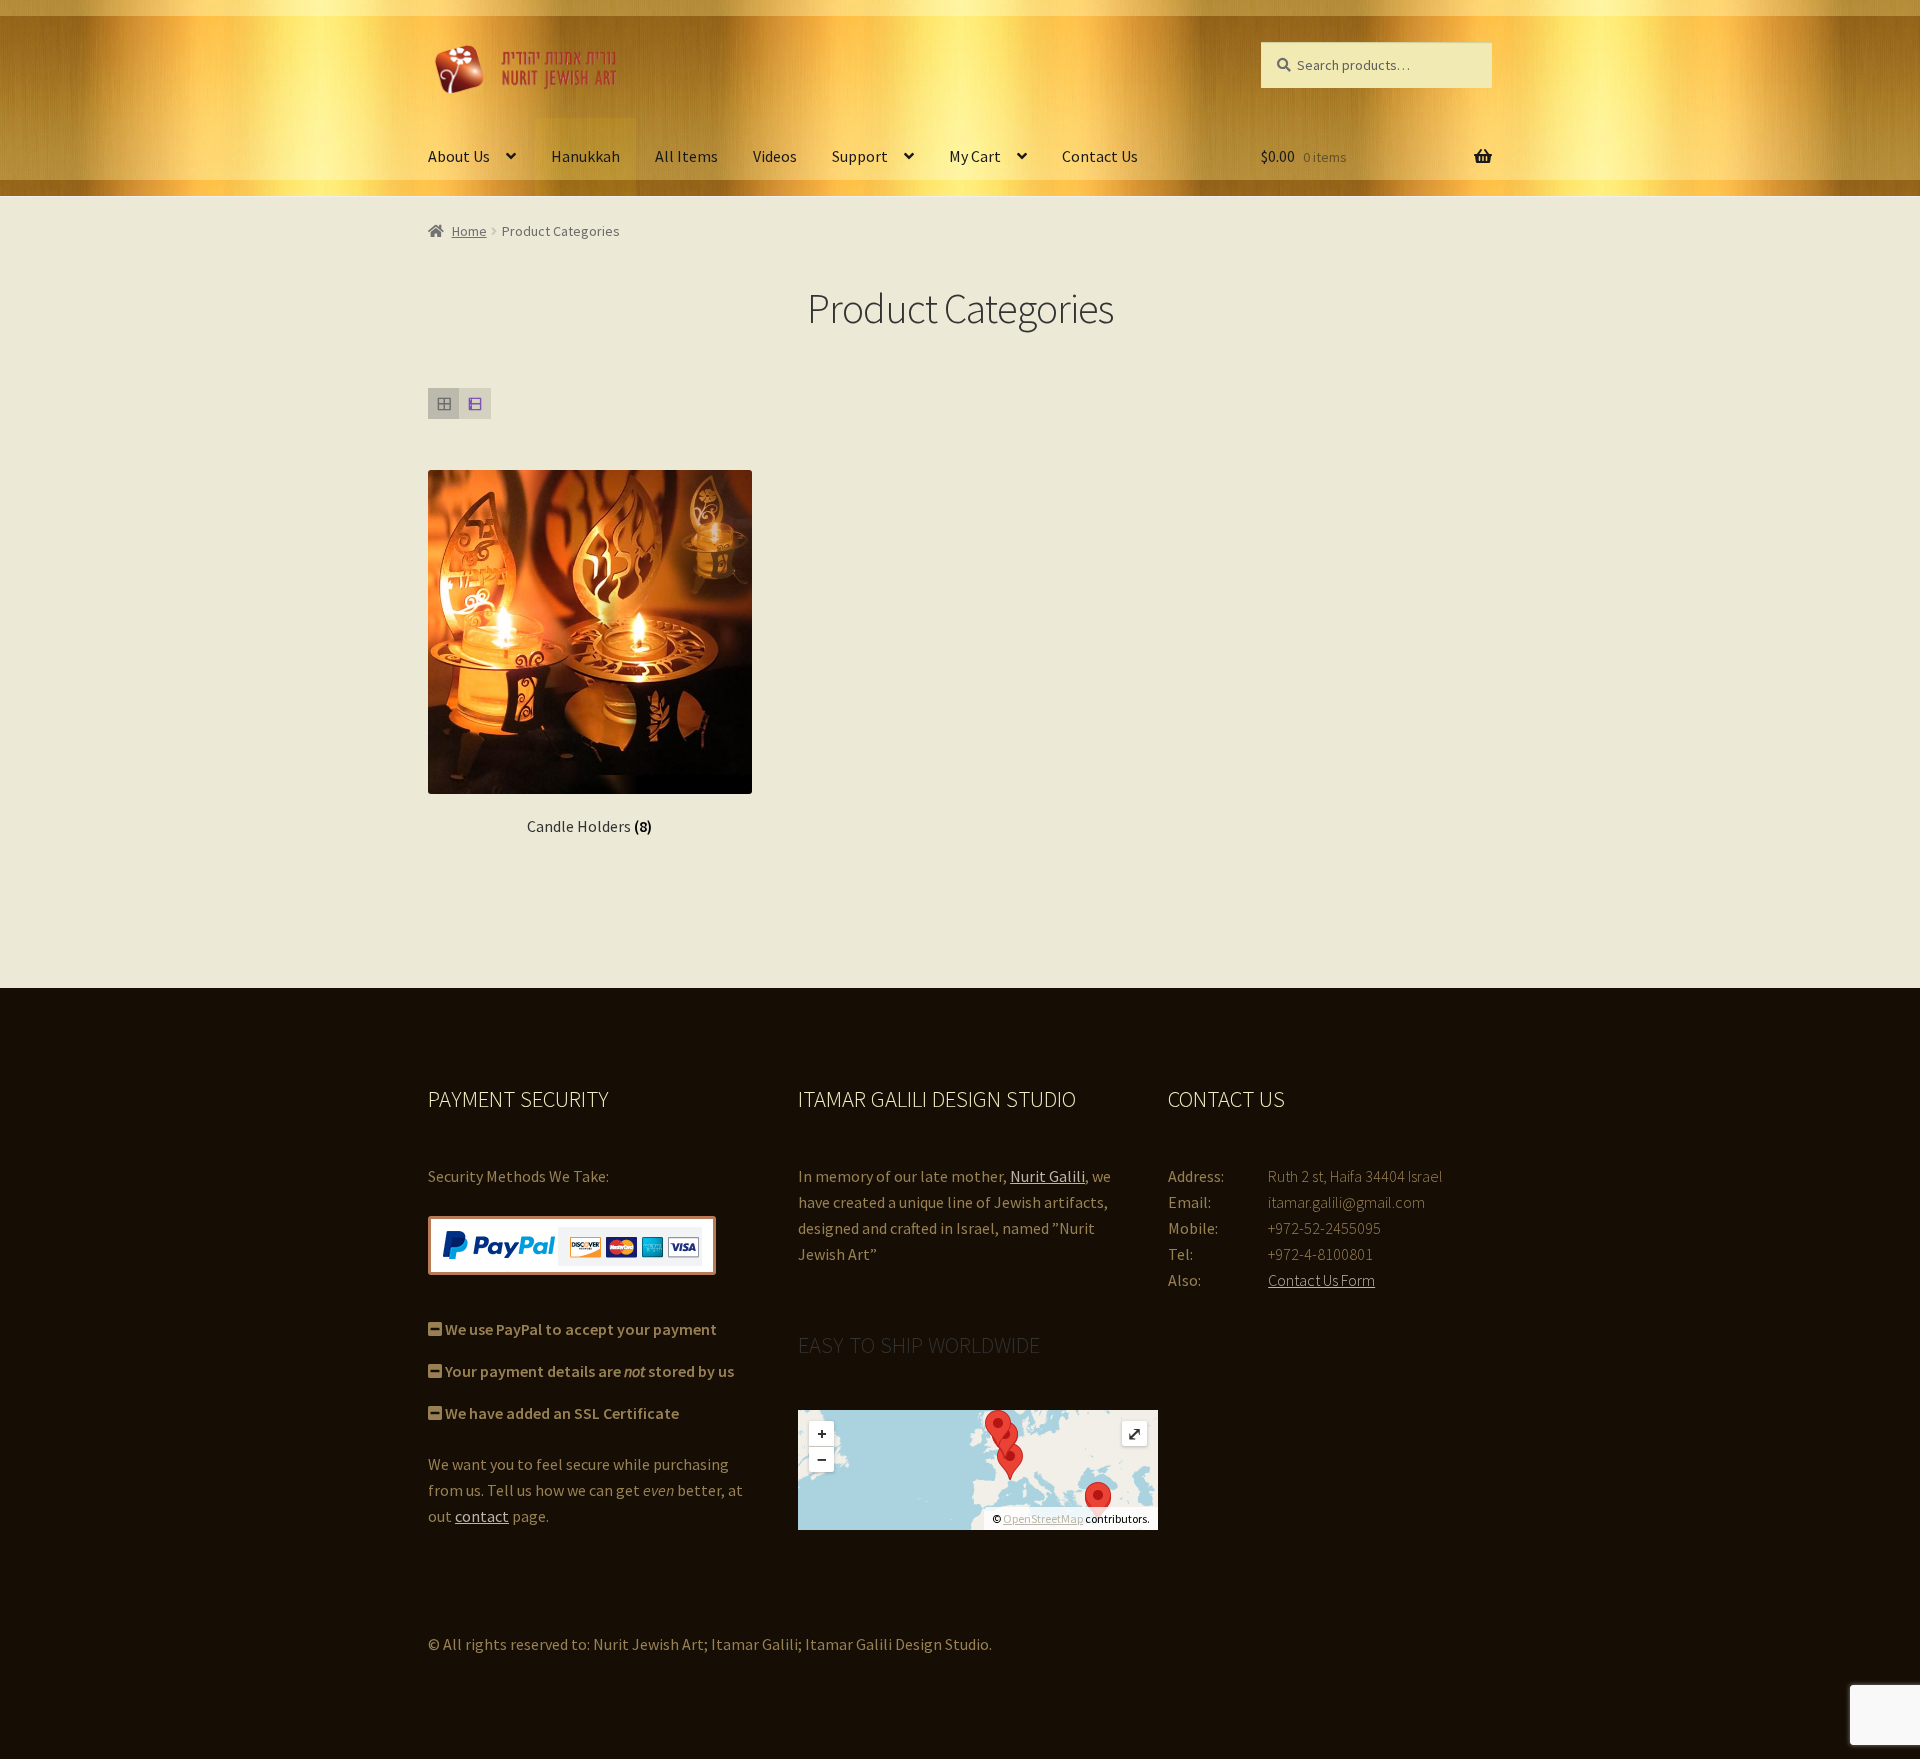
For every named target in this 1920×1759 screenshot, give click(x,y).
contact (482, 1516)
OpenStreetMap (1043, 1518)
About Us (459, 156)
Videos (775, 156)
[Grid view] (443, 403)
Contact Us (1100, 156)
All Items (686, 156)
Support (860, 156)
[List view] (474, 403)
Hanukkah (585, 156)
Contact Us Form (1321, 1280)
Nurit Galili (1047, 1176)
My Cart (975, 156)
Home (469, 231)
